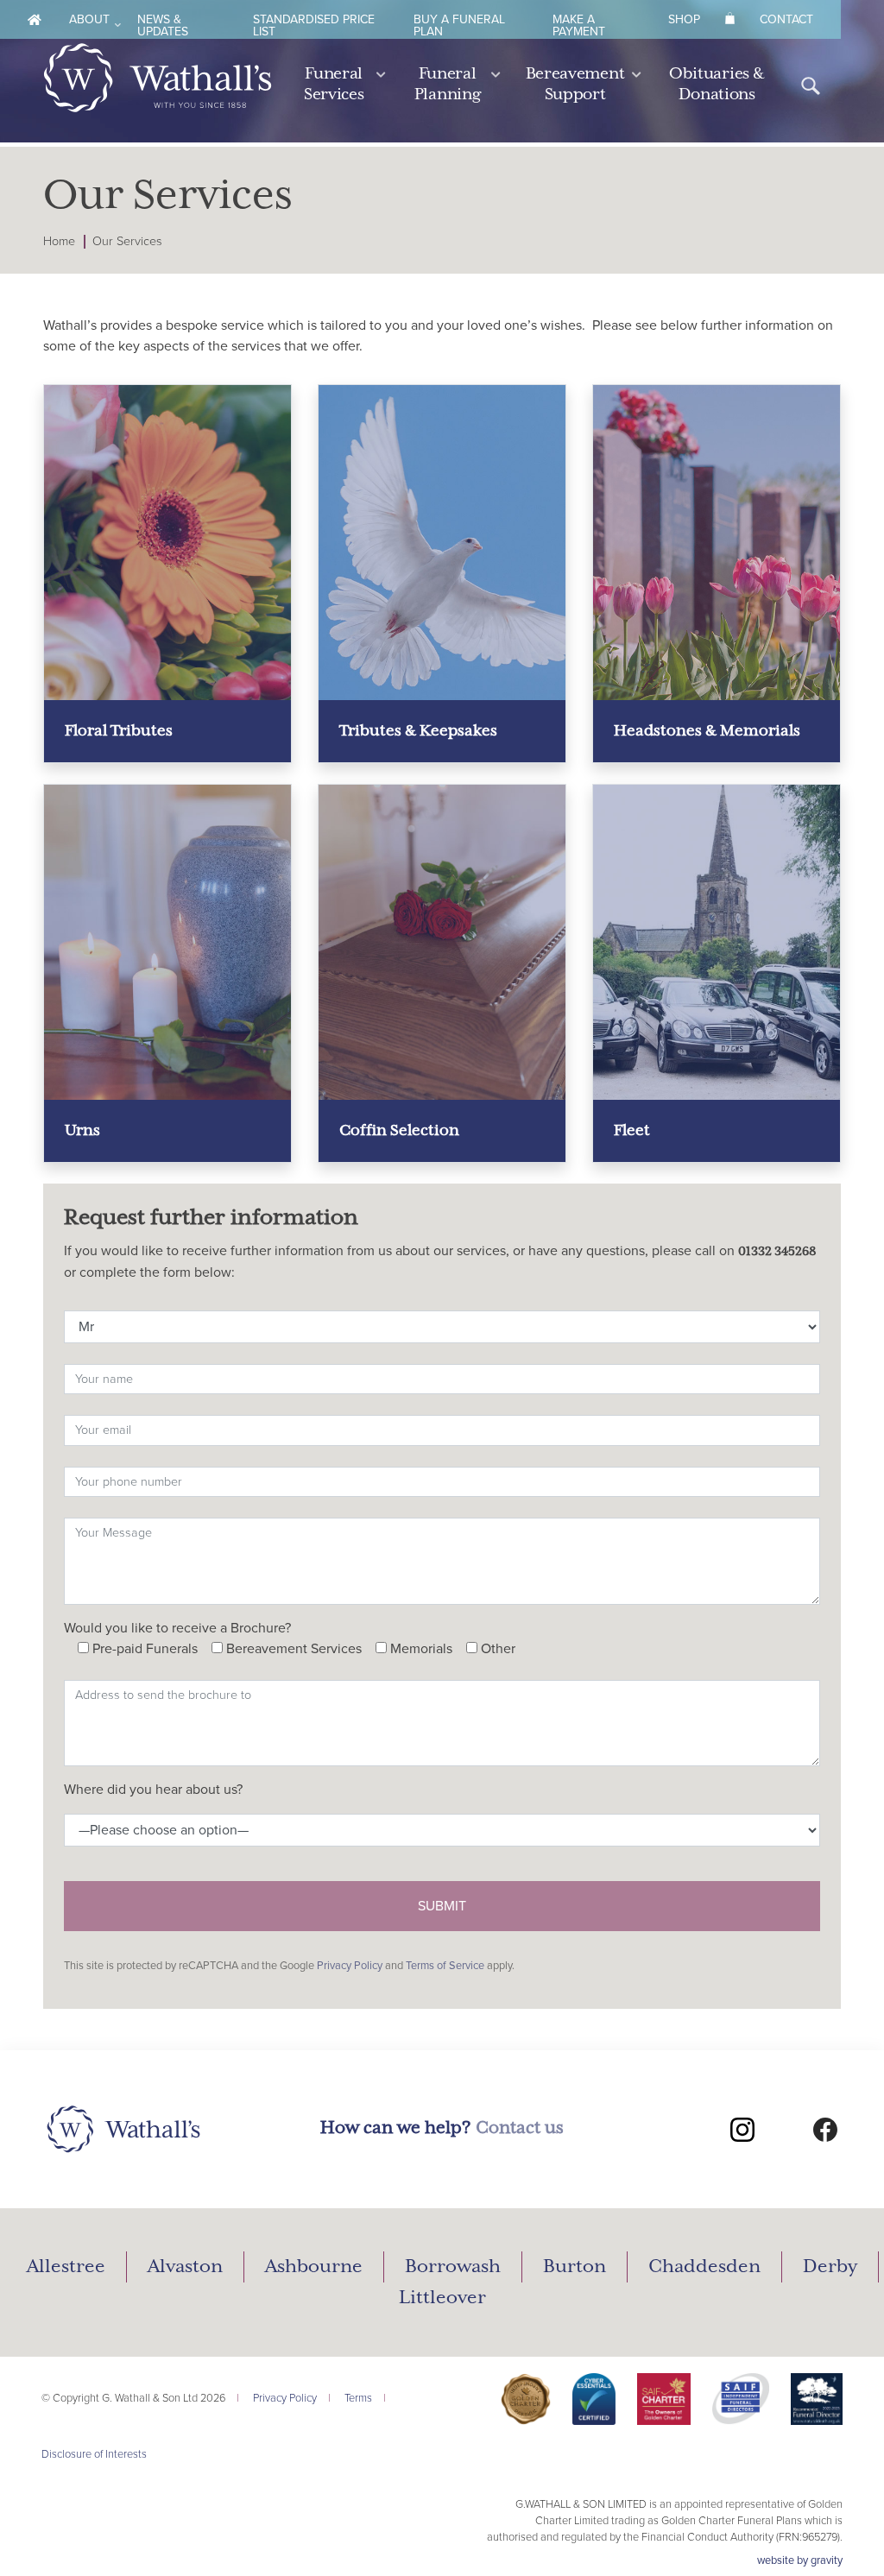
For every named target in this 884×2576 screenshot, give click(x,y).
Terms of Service (445, 1966)
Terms (358, 2398)
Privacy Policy (350, 1966)
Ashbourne (314, 2267)
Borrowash (453, 2267)
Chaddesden (704, 2267)
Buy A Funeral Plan (459, 25)
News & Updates (163, 25)
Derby (830, 2267)
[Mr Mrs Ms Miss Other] (442, 1323)
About (89, 19)
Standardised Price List (314, 25)
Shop (684, 19)
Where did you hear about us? (153, 1790)
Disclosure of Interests (94, 2454)
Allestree (66, 2267)
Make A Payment (579, 25)
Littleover (442, 2298)
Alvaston (185, 2267)
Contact (786, 19)
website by (800, 2560)
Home (59, 241)
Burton (575, 2267)
